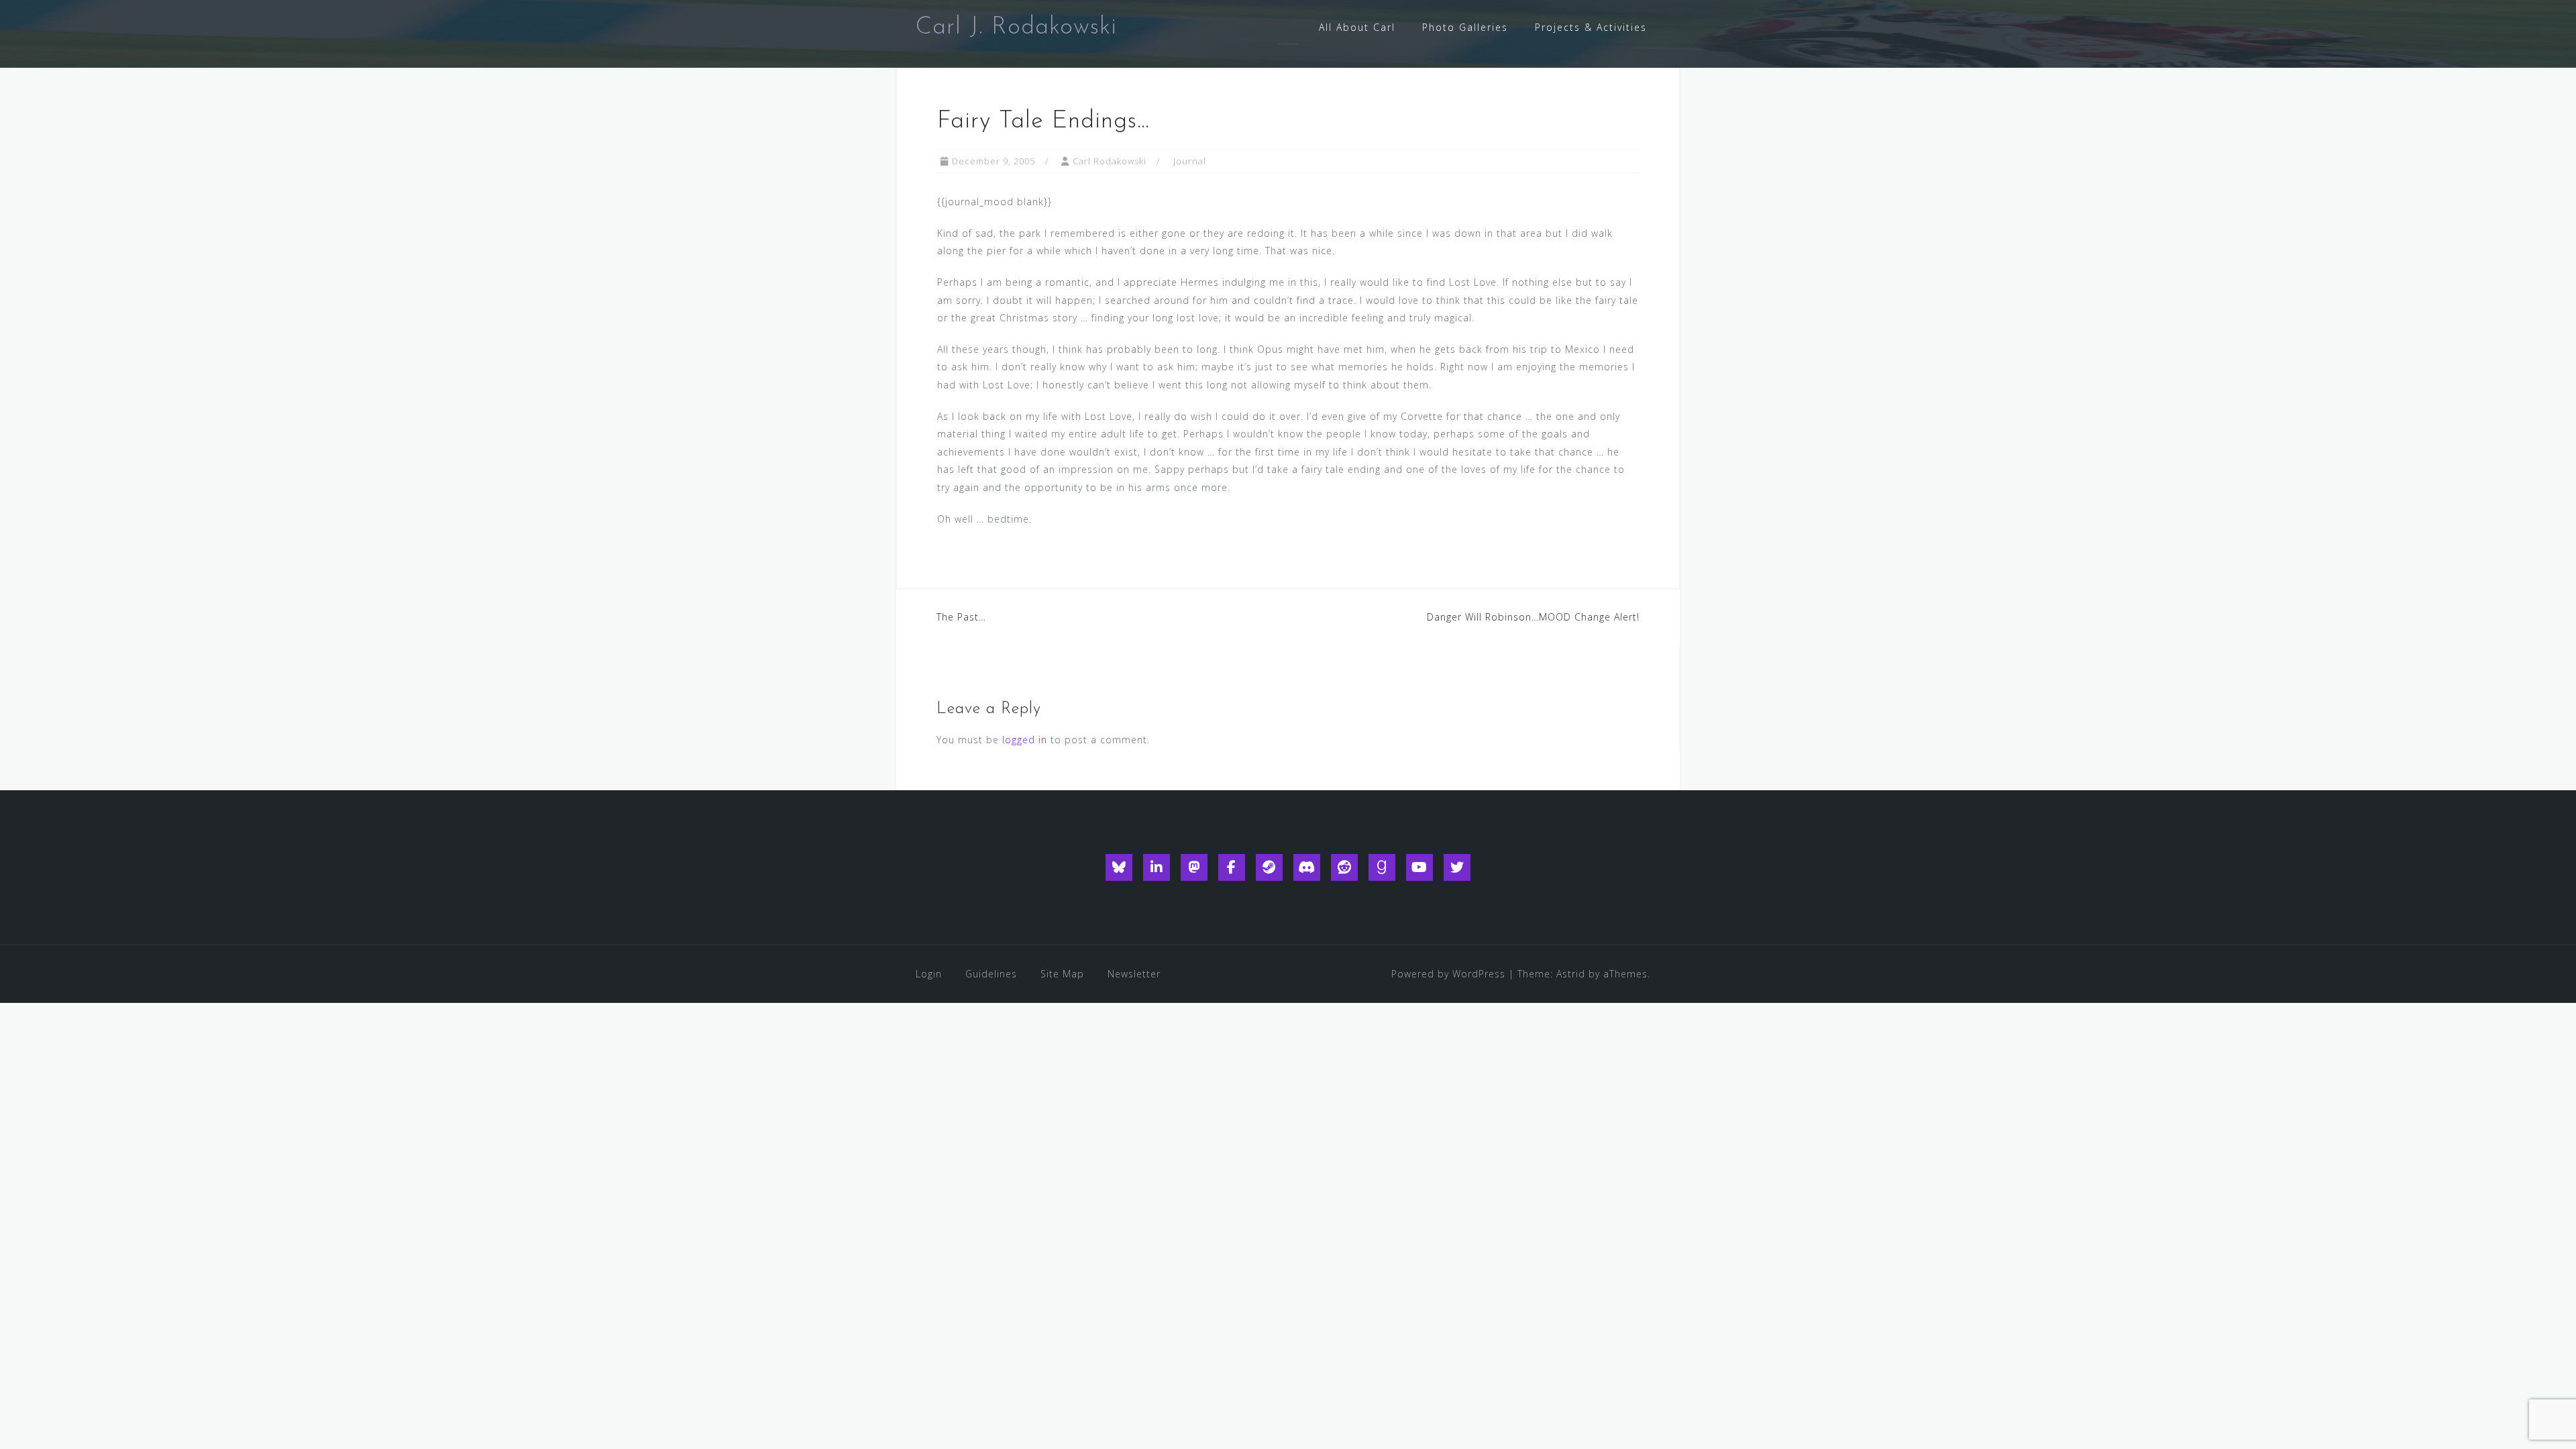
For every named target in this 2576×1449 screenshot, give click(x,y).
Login (929, 974)
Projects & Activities (1591, 27)
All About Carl (1357, 27)
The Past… (961, 617)
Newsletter (1134, 974)
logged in (1025, 740)
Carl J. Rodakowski (1016, 28)
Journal (1190, 161)
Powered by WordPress (1448, 974)
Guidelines (991, 974)
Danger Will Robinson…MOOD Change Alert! (1533, 617)
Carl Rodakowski (1110, 161)
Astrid (1571, 974)
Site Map (1062, 974)
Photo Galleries (1465, 27)
